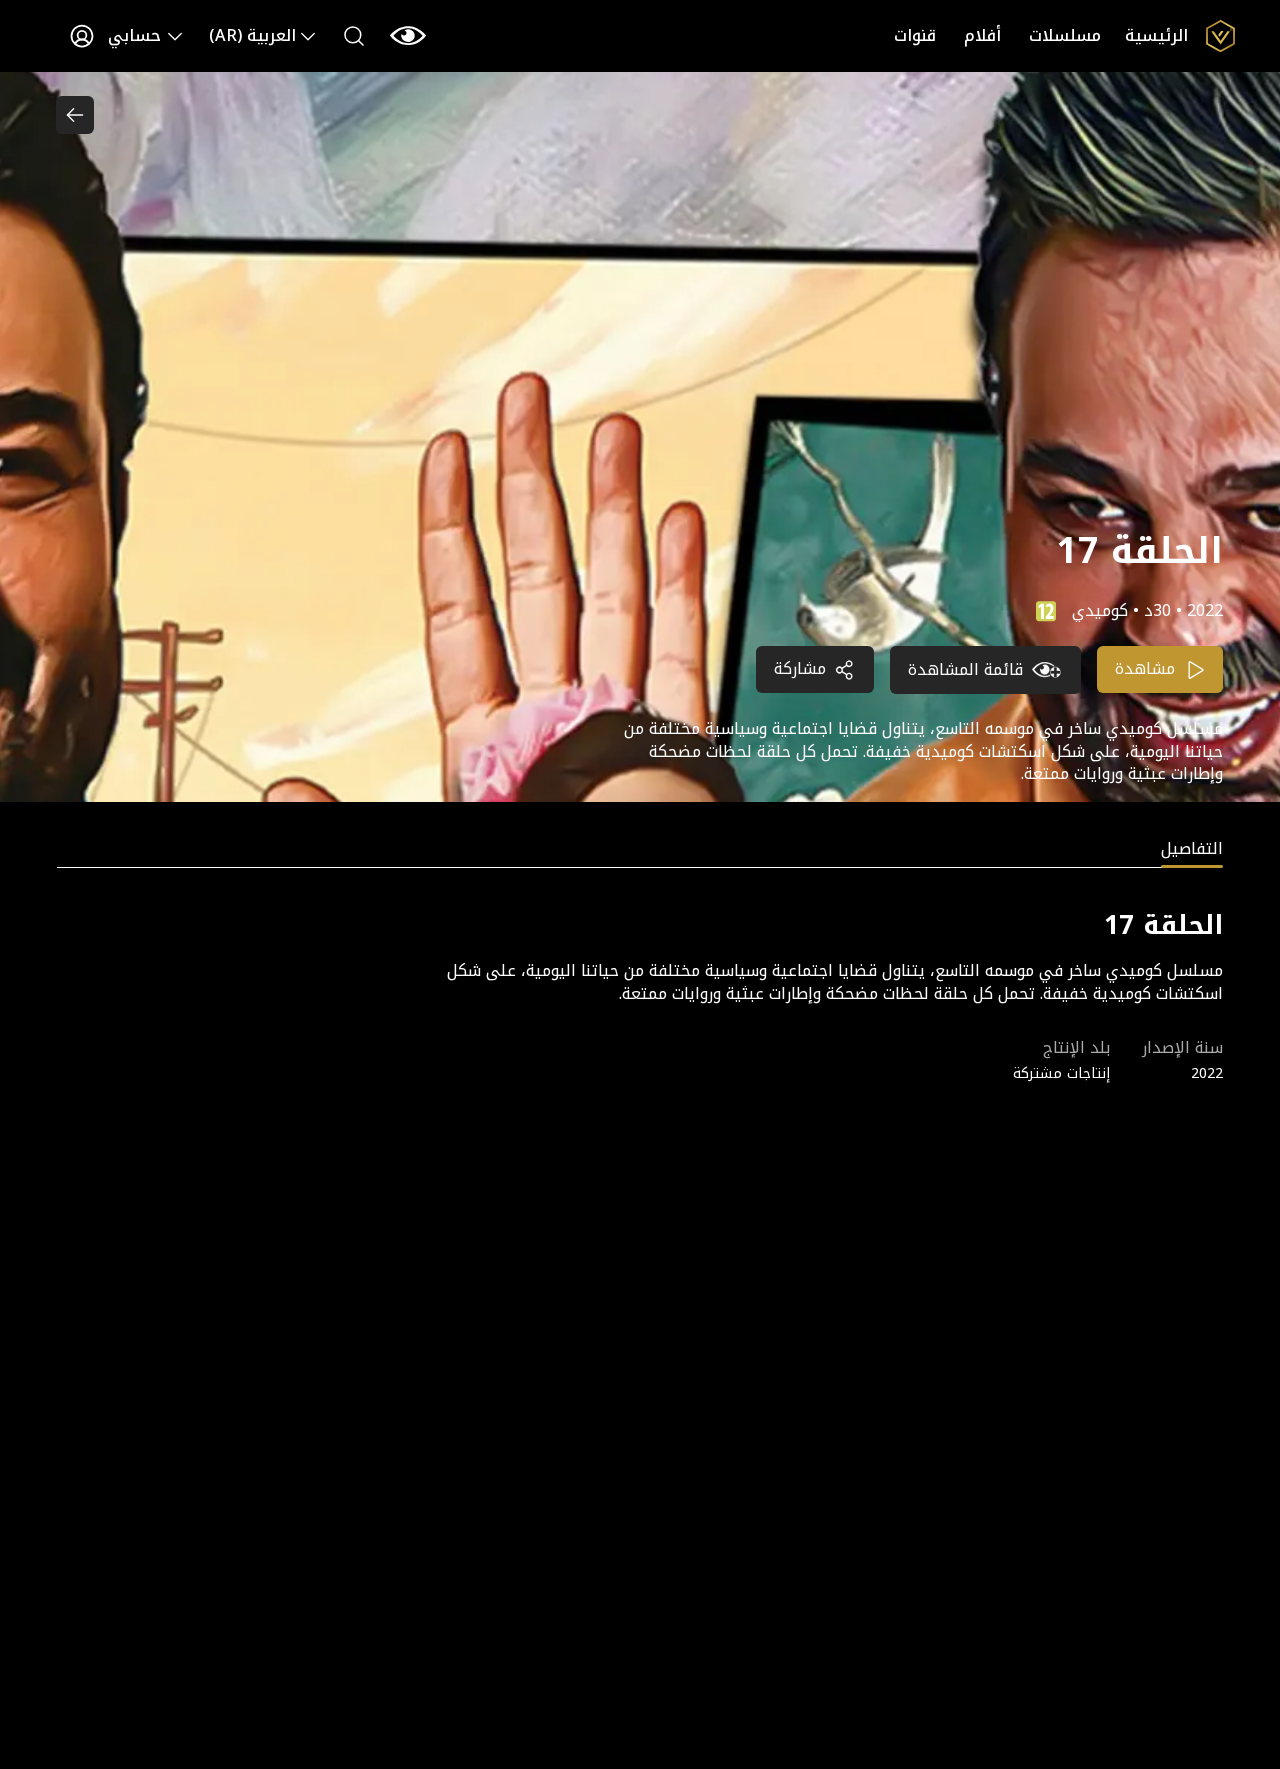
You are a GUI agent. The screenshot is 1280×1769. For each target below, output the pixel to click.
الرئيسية (1156, 35)
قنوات (915, 35)
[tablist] (640, 853)
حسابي (134, 35)
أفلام (982, 35)
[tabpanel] (640, 995)
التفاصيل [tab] (1192, 851)
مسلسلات (1065, 35)
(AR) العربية (252, 35)
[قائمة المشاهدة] (408, 36)
